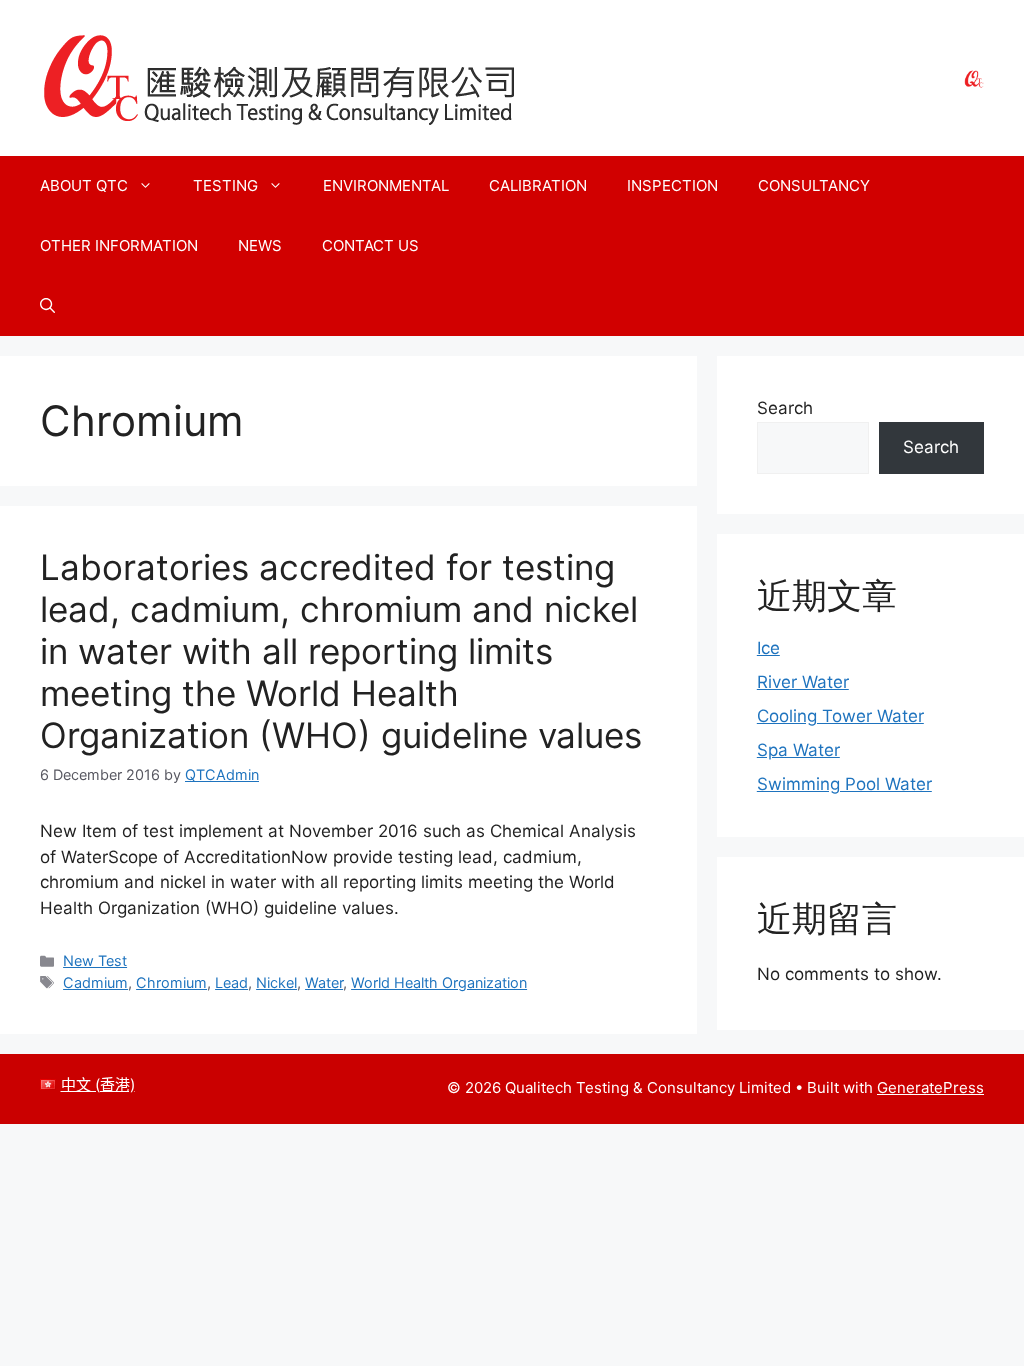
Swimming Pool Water (844, 784)
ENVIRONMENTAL (386, 185)
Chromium (171, 982)
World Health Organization (439, 982)
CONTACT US (370, 245)
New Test (95, 960)
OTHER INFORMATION (119, 245)
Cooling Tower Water (840, 716)
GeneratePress (930, 1087)
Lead (231, 982)
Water (324, 982)
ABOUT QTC (84, 185)
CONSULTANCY (814, 185)
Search (785, 408)
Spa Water (798, 750)
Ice (768, 648)
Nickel (276, 982)
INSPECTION (672, 185)
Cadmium (95, 982)
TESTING (225, 185)
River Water (803, 682)
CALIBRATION (538, 185)
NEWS (260, 245)
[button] (47, 306)
